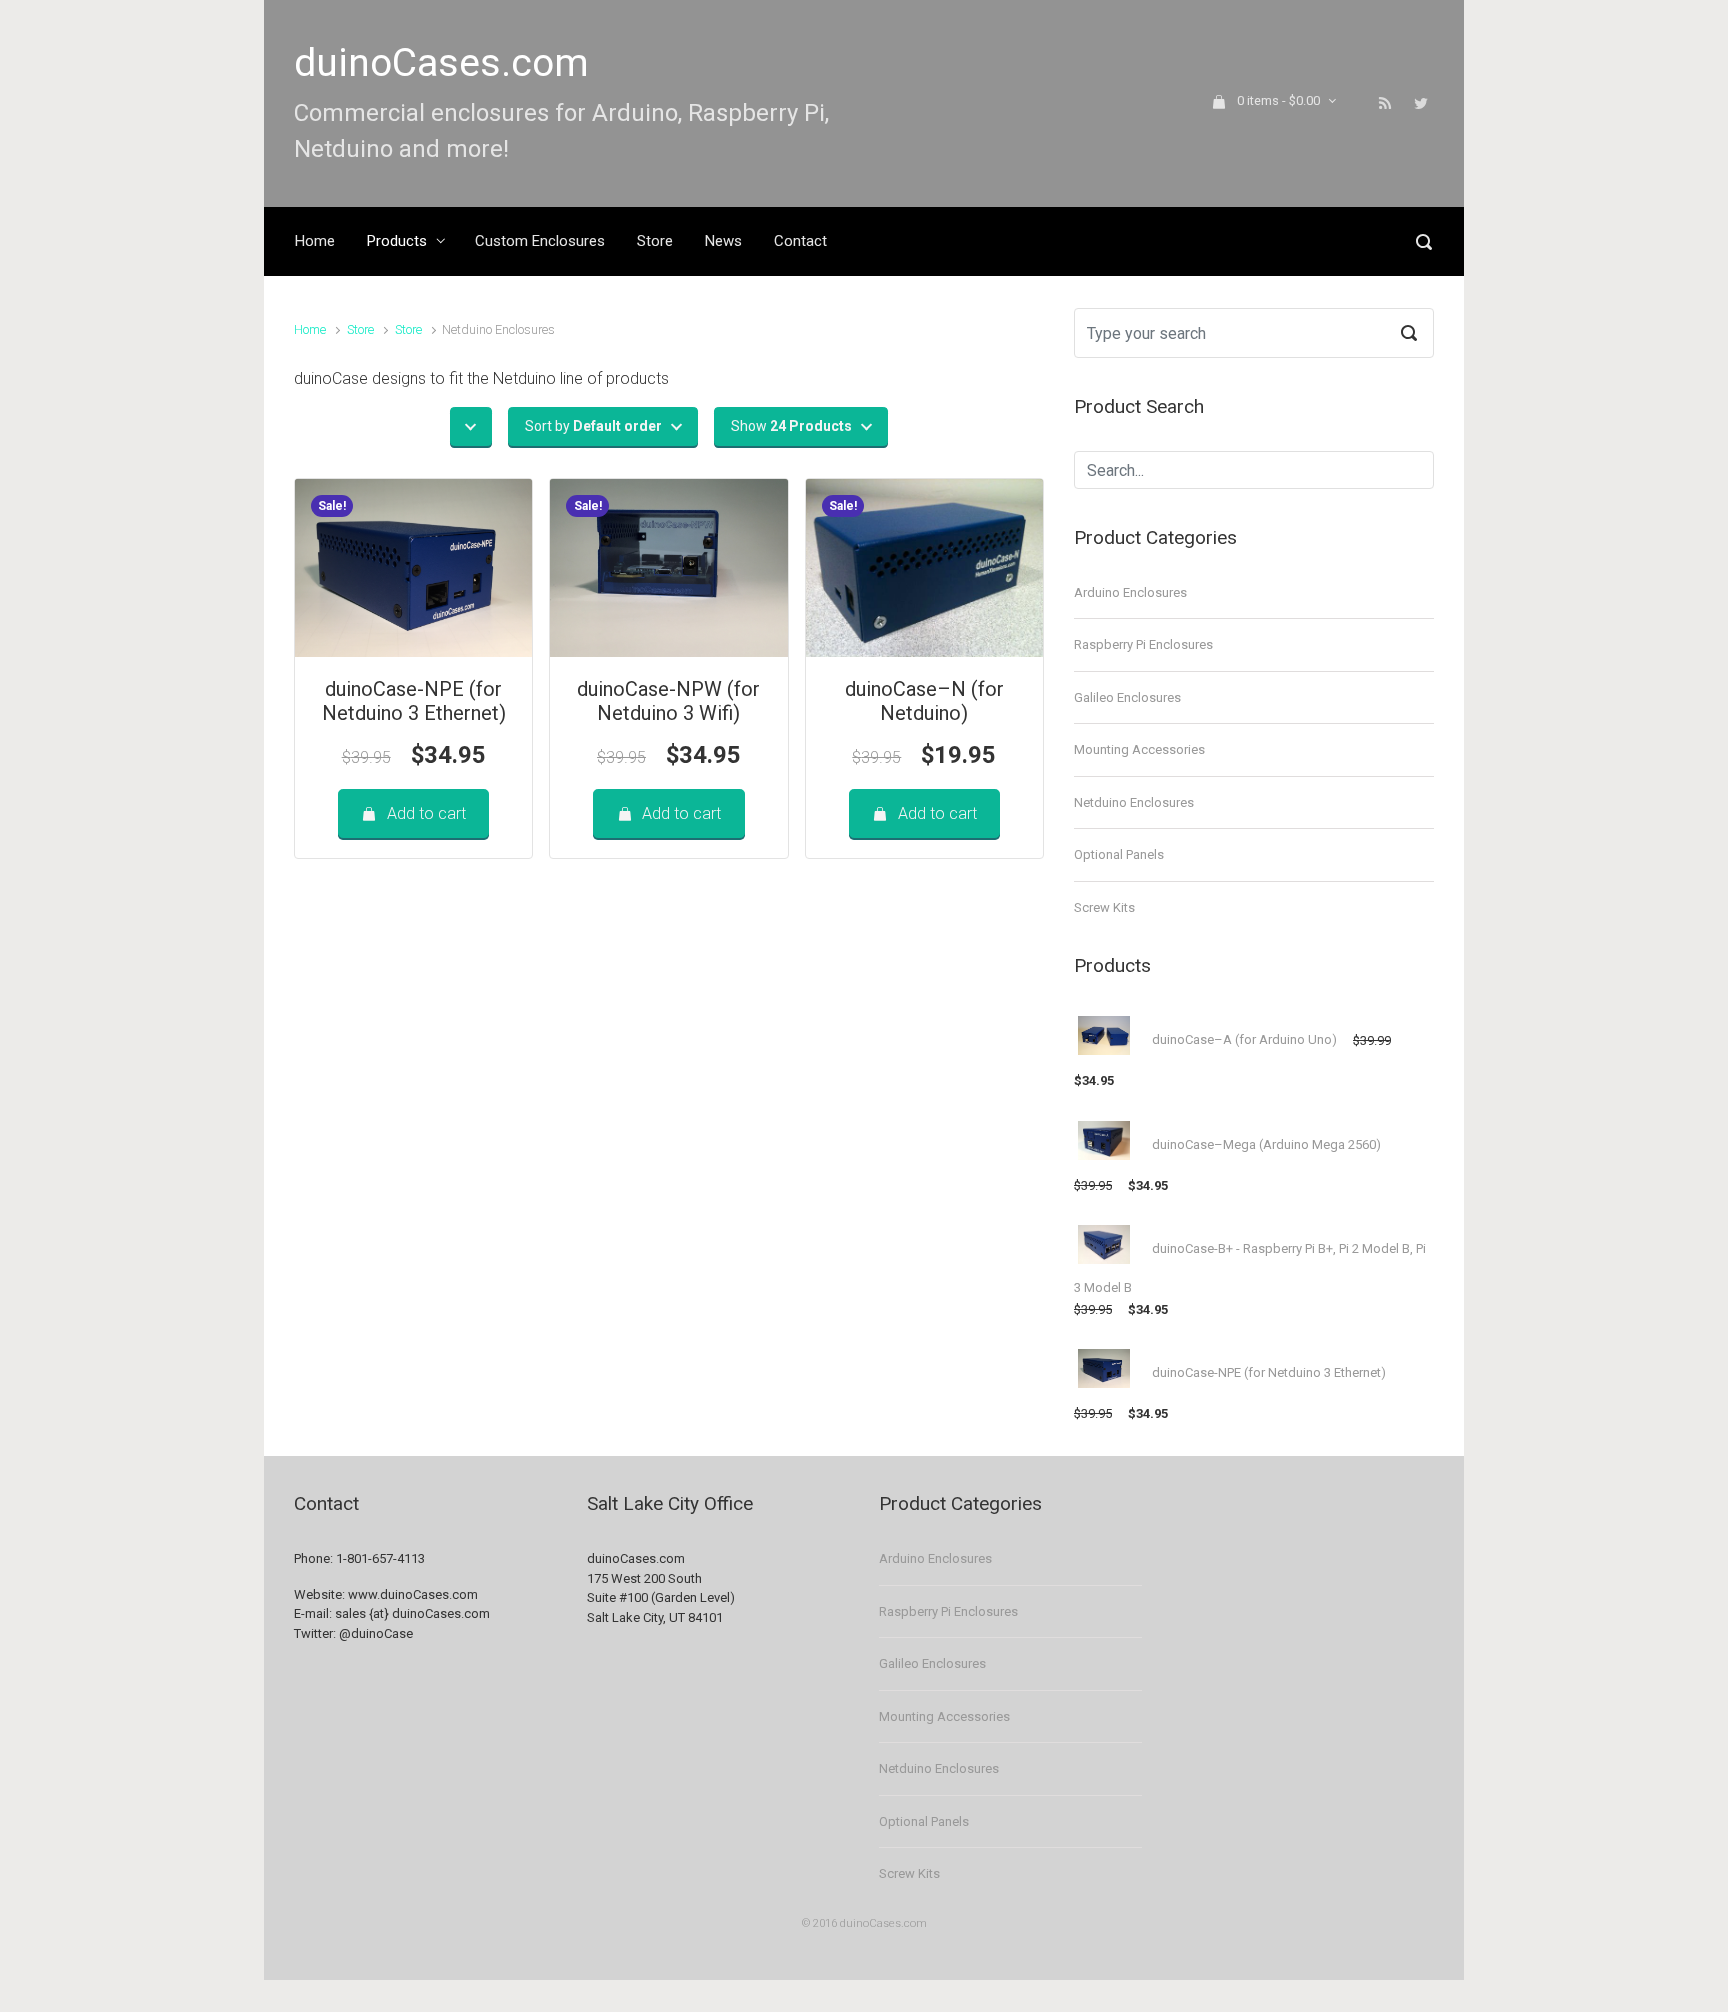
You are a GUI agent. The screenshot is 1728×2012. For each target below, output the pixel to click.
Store (360, 329)
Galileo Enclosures (1127, 697)
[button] (471, 426)
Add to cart (426, 813)
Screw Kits (1104, 907)
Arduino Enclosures (1130, 592)
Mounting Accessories (1139, 749)
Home (310, 329)
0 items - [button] (1278, 100)
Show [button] (791, 426)
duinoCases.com (441, 63)
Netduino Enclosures (1134, 802)
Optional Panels (1119, 854)
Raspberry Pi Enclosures (1143, 644)
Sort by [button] (593, 426)
